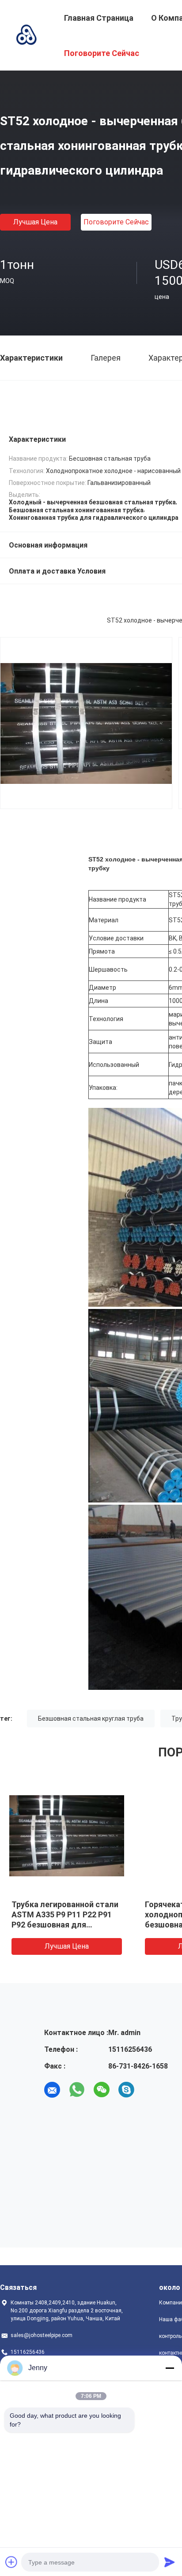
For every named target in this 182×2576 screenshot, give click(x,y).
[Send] (170, 2562)
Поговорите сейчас (116, 222)
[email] (52, 2090)
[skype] (126, 2090)
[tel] (151, 2090)
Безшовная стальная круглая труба (91, 1719)
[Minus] (170, 2368)
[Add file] (11, 2562)
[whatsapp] (77, 2090)
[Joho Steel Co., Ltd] (27, 34)
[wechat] (102, 2090)
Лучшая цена (35, 222)
